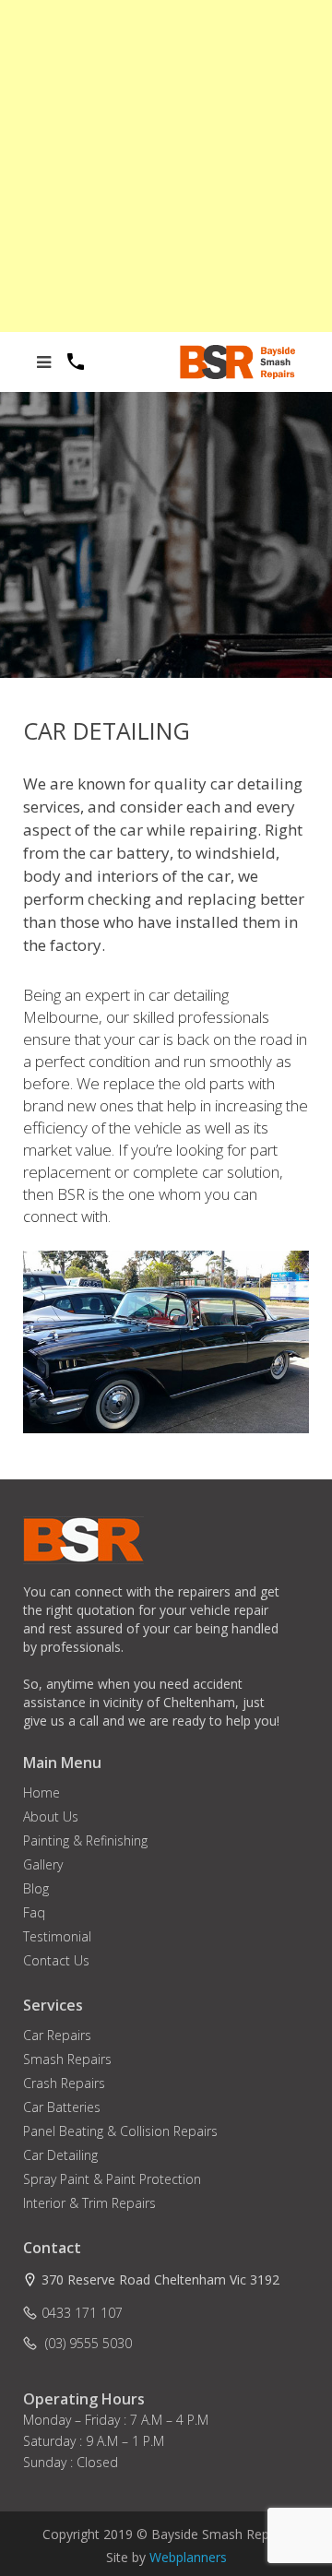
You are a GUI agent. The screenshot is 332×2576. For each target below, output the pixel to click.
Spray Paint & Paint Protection (112, 2179)
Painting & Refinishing (85, 1840)
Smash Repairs (67, 2059)
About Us (51, 1816)
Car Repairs (57, 2035)
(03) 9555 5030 (87, 2343)
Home (41, 1793)
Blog (36, 1888)
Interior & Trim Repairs (89, 2203)
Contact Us (56, 1960)
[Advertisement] (166, 166)
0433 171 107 (82, 2313)
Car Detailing (60, 2155)
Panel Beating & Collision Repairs (120, 2131)
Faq (34, 1912)
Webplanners (188, 2557)
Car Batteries (62, 2107)
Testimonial (57, 1936)
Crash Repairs (64, 2083)
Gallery (43, 1864)
